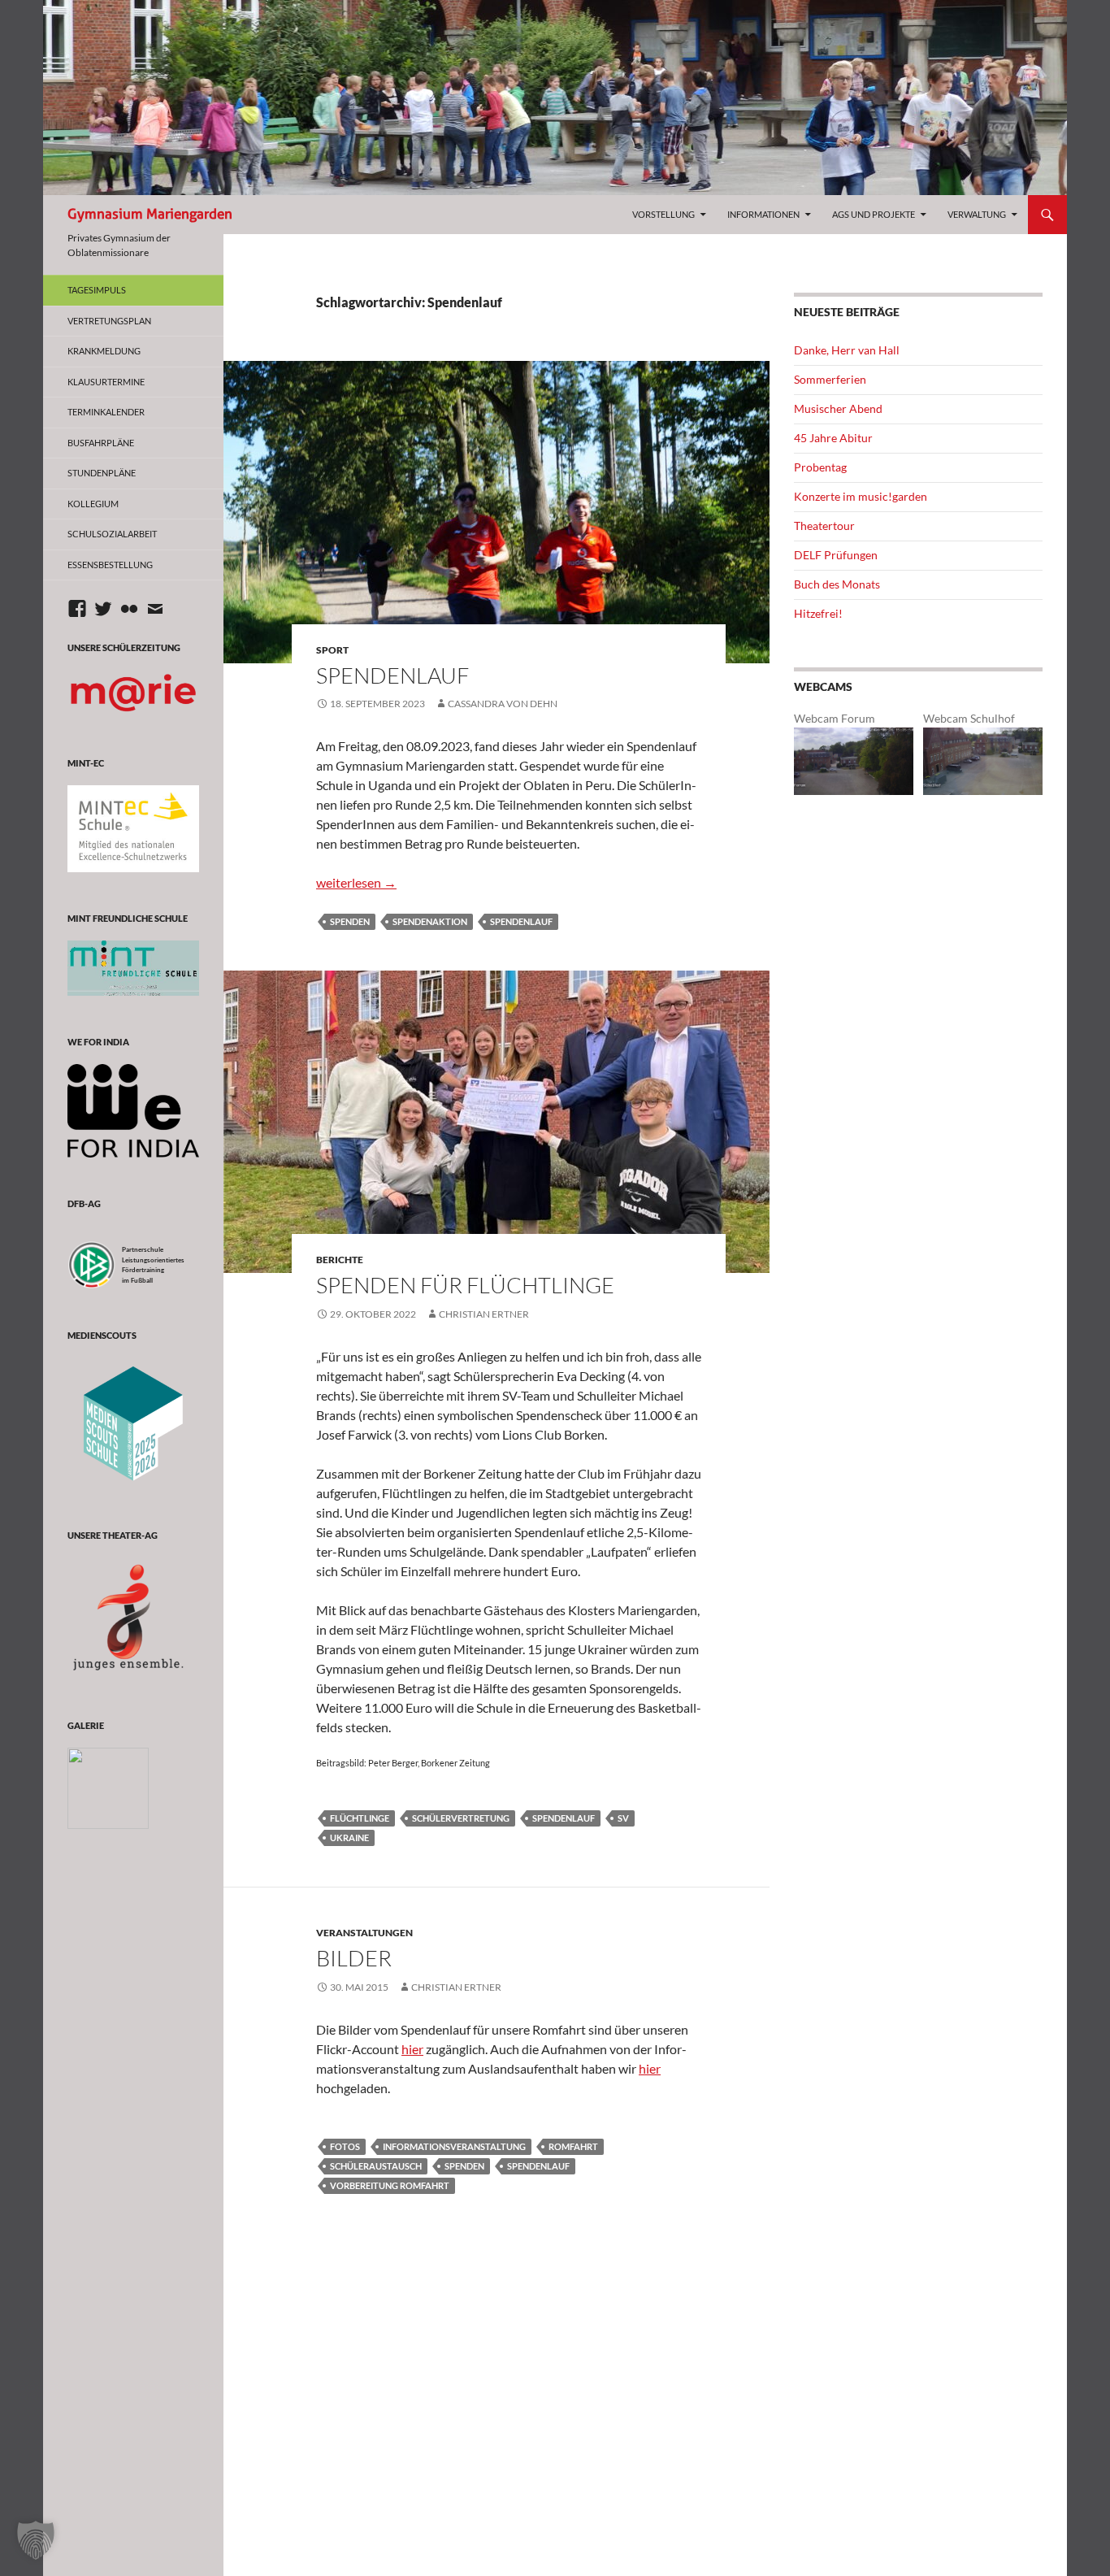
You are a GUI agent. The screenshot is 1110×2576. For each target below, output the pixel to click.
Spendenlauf (392, 675)
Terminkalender (106, 412)
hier (412, 2049)
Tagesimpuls (97, 290)
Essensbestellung (110, 565)
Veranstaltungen (364, 1933)
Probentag (820, 467)
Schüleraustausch (376, 2166)
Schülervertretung (461, 1818)
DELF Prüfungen (836, 555)
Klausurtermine (106, 382)
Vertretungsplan (109, 321)
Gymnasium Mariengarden (150, 214)
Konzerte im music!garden (861, 496)
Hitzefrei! (818, 613)
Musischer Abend (838, 408)
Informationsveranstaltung (454, 2146)
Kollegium (93, 504)
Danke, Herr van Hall (847, 350)
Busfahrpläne (101, 443)
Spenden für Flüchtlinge (465, 1285)
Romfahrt (573, 2146)
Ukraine (349, 1838)
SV (623, 1818)
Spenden (350, 921)
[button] (36, 2540)
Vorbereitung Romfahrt (390, 2185)
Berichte (340, 1260)
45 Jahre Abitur (833, 438)
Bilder (354, 1958)
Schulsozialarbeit (112, 534)
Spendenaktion (430, 921)
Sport (332, 650)
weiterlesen (356, 882)
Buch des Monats (837, 584)
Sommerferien (830, 379)
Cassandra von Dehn (503, 704)
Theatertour (824, 526)
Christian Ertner (484, 1314)
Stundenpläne (102, 473)
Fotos (345, 2146)
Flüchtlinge (360, 1818)
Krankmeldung (104, 351)
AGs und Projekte (874, 214)
